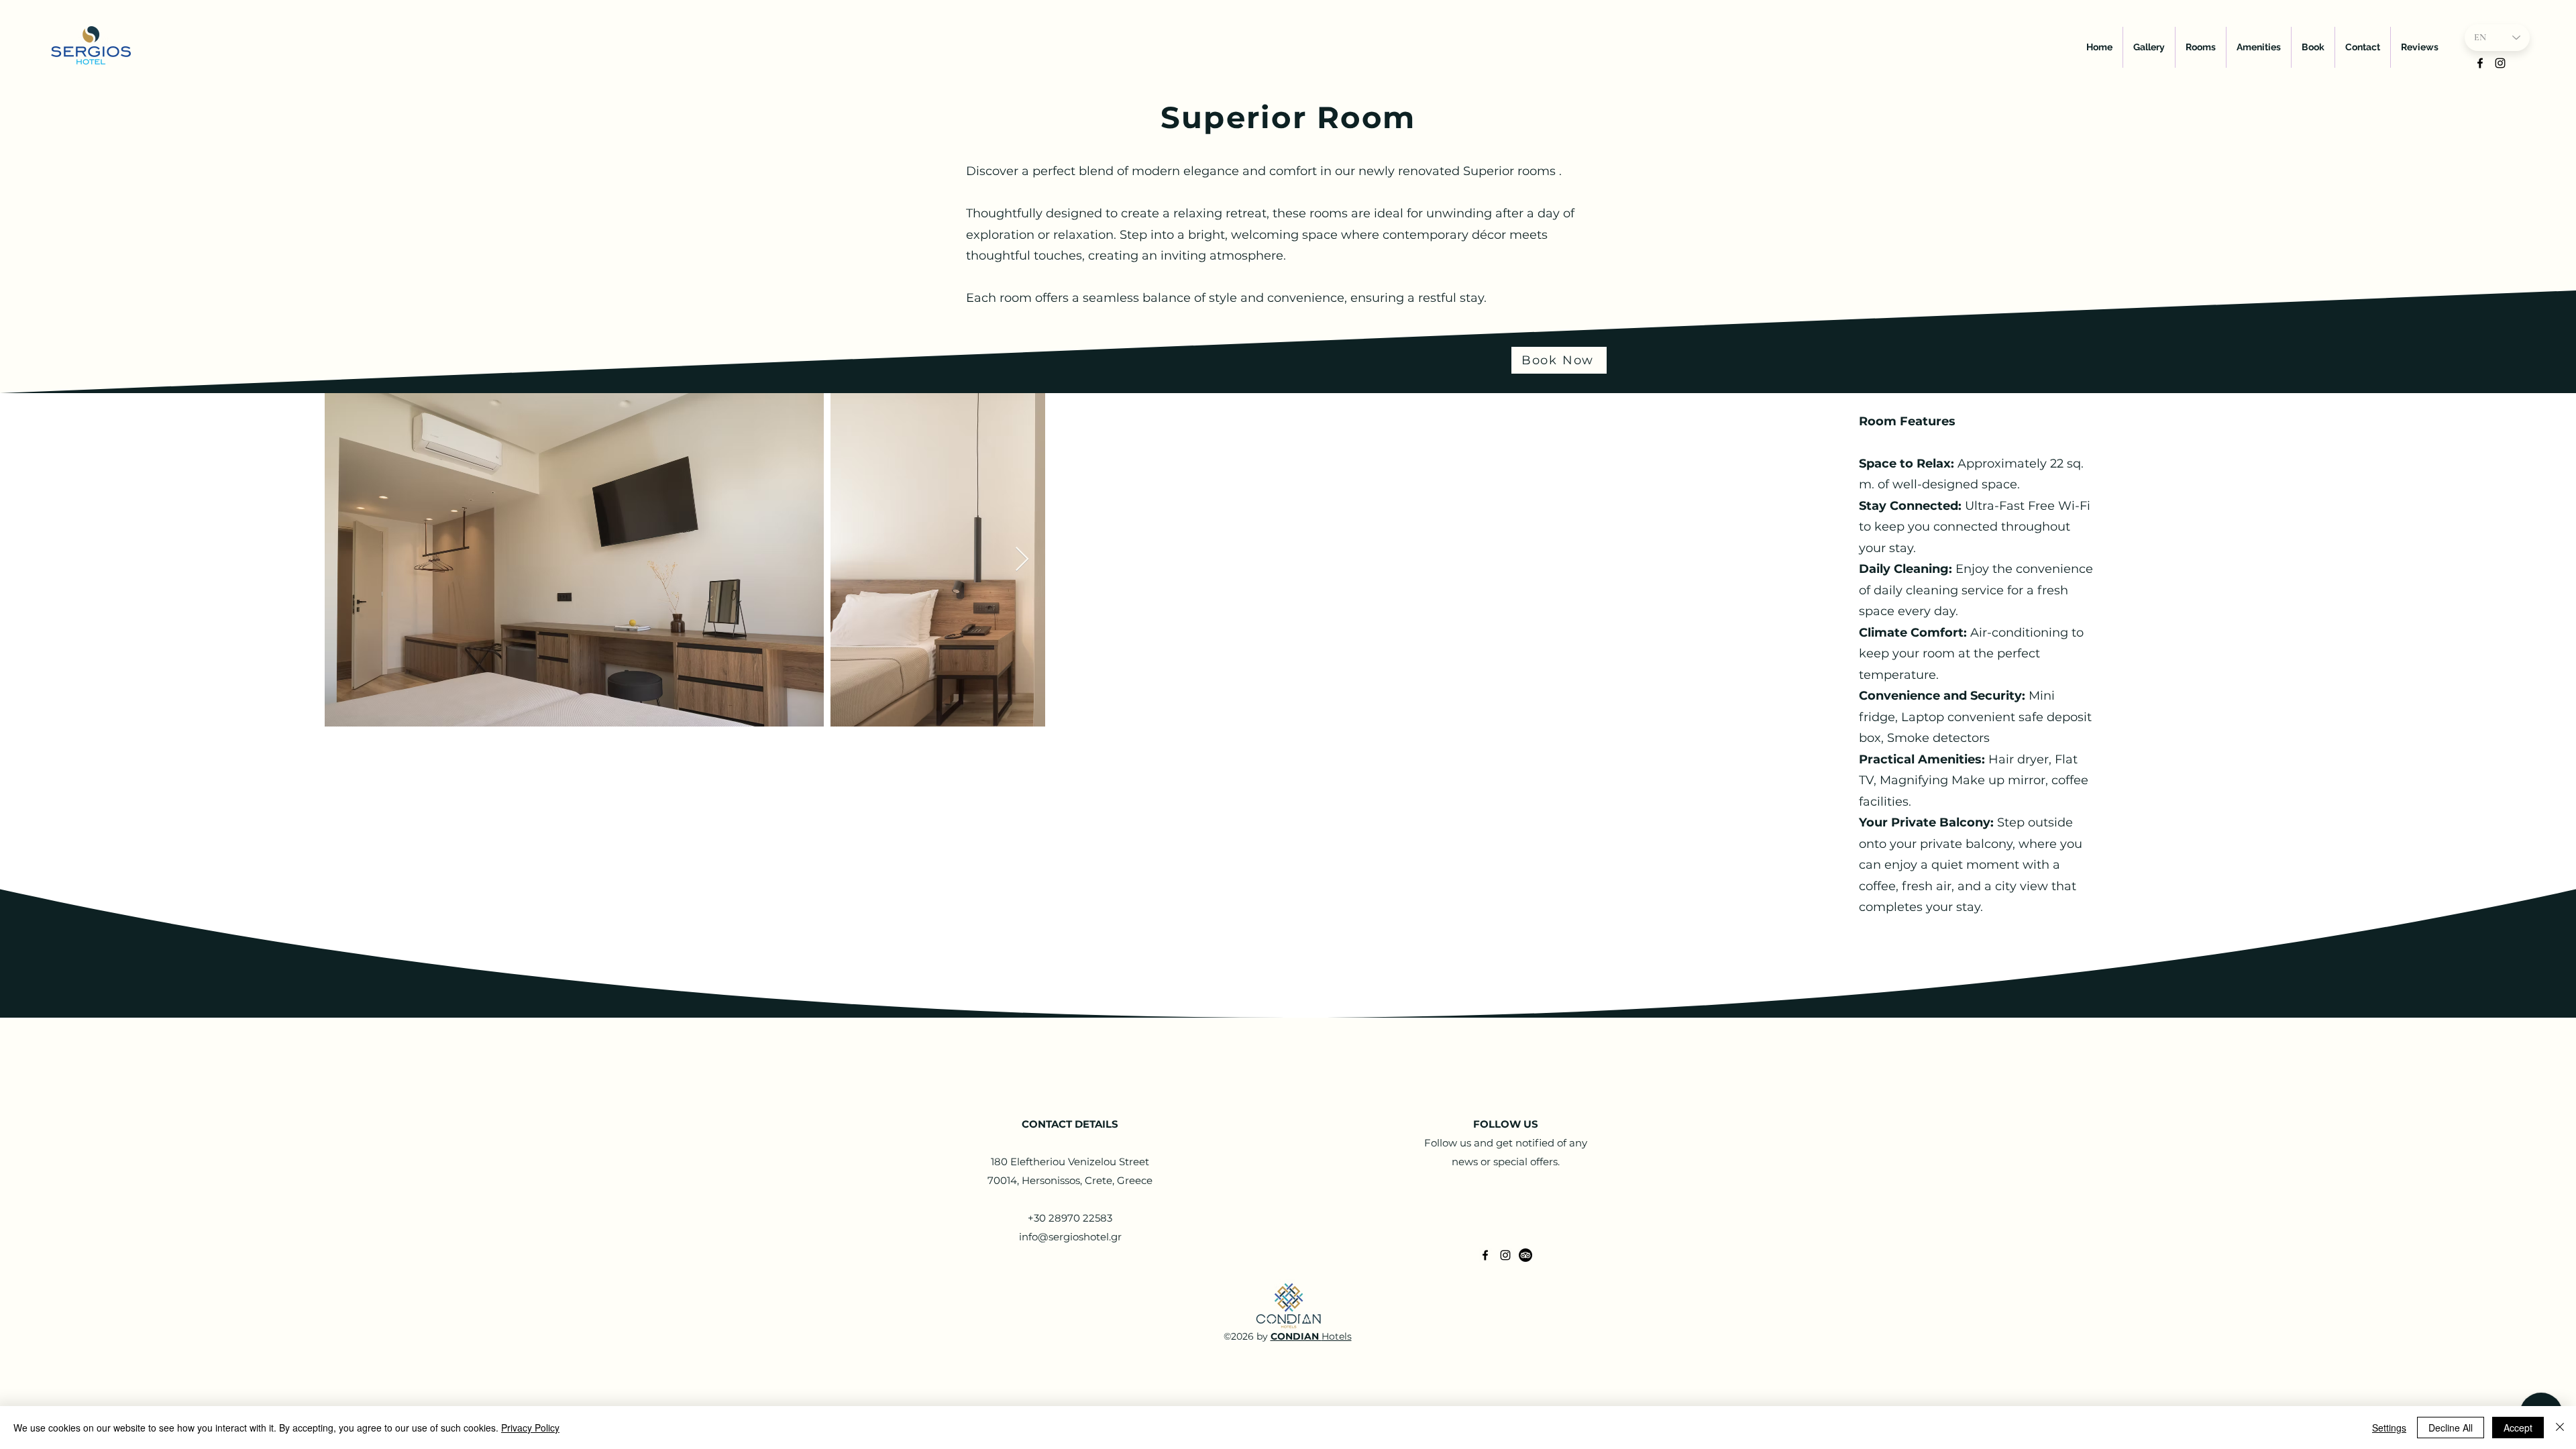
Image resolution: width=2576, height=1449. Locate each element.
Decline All (2451, 1428)
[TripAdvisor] (1525, 1255)
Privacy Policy (530, 1428)
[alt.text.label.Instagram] (2500, 63)
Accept (2518, 1428)
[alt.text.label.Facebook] (2480, 63)
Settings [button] (2389, 1428)
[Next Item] (1022, 560)
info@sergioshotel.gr (1070, 1237)
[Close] (2560, 1428)
